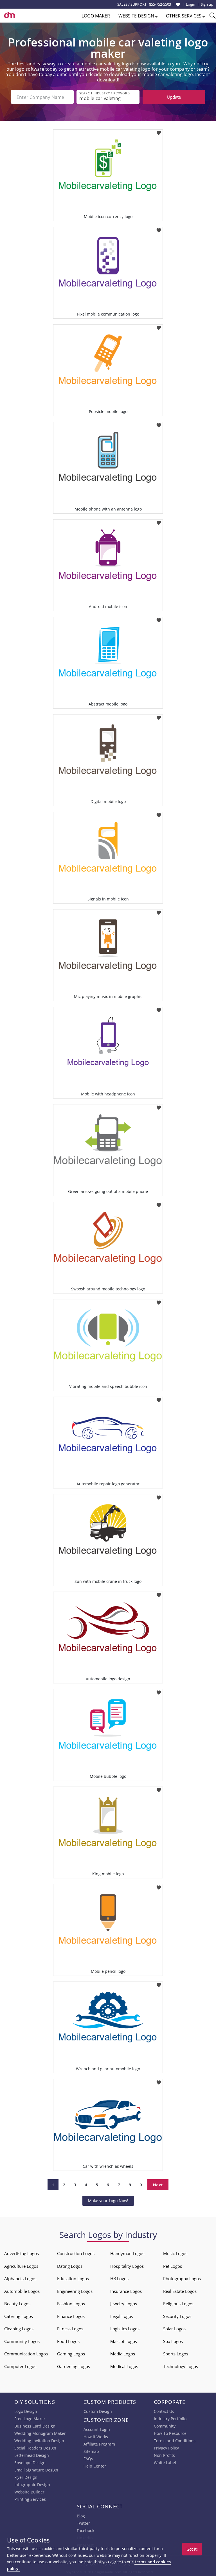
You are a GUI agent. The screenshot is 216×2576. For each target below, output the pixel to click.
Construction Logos (76, 2253)
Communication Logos (26, 2354)
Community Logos (22, 2341)
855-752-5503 (160, 4)
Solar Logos (174, 2329)
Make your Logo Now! (108, 2201)
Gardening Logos (74, 2366)
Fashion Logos (71, 2304)
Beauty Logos (17, 2304)
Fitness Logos (70, 2329)
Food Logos (68, 2341)
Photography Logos (182, 2278)
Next (158, 2185)
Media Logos (123, 2354)
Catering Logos (19, 2316)
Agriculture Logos (21, 2266)
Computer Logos (20, 2366)
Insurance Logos (126, 2291)
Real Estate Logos (180, 2291)
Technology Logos (181, 2366)
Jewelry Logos (124, 2304)
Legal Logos (122, 2316)
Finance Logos (71, 2316)
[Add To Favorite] (159, 131)
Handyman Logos (127, 2253)
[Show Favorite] (178, 5)
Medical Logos (124, 2366)
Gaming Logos (71, 2354)
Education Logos (73, 2278)
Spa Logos (173, 2341)
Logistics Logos (125, 2329)
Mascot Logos (124, 2341)
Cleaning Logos (19, 2329)
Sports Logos (176, 2354)
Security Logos (177, 2316)
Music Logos (175, 2253)
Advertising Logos (22, 2253)
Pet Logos (173, 2266)
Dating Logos (70, 2266)
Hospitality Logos (127, 2266)
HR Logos (119, 2278)
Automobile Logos (22, 2291)
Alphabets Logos (20, 2278)
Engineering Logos (75, 2291)
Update (174, 97)
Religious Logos (178, 2304)
